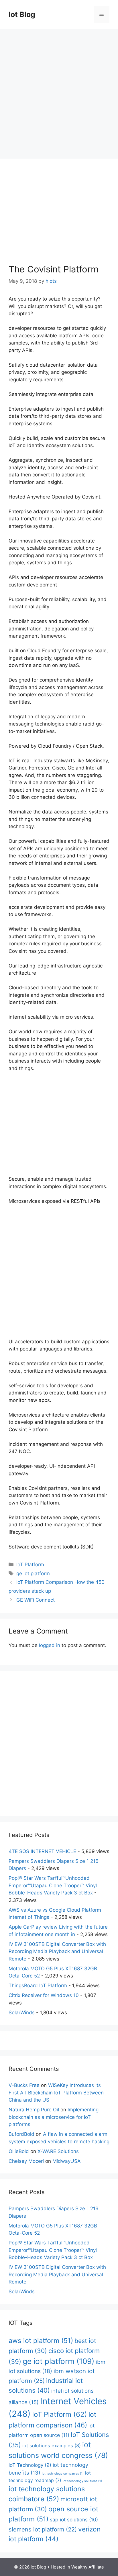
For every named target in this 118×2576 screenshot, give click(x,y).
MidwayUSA (67, 2161)
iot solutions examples (52, 2446)
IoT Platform (30, 1565)
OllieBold (19, 2151)
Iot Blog (22, 14)
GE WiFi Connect (36, 1600)
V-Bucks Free (24, 2085)
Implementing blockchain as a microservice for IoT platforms (54, 2117)
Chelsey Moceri (26, 2161)
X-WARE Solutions (58, 2151)
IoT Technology (30, 2465)
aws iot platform (41, 2341)
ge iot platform (33, 1573)
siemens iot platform (43, 2529)
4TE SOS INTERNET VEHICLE (42, 1851)
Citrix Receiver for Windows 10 (44, 1995)
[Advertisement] (59, 91)
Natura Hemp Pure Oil (34, 2110)
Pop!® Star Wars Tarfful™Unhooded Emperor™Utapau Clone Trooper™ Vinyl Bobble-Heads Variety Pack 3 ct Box (53, 1885)
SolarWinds (22, 2013)
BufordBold (21, 2134)
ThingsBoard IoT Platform (38, 1986)
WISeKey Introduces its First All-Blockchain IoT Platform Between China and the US (56, 2093)
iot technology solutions (82, 2481)
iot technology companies (63, 2474)
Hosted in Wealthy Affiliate (77, 2567)
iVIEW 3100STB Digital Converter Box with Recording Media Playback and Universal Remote (57, 1951)
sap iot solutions (74, 2520)
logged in (50, 1645)
